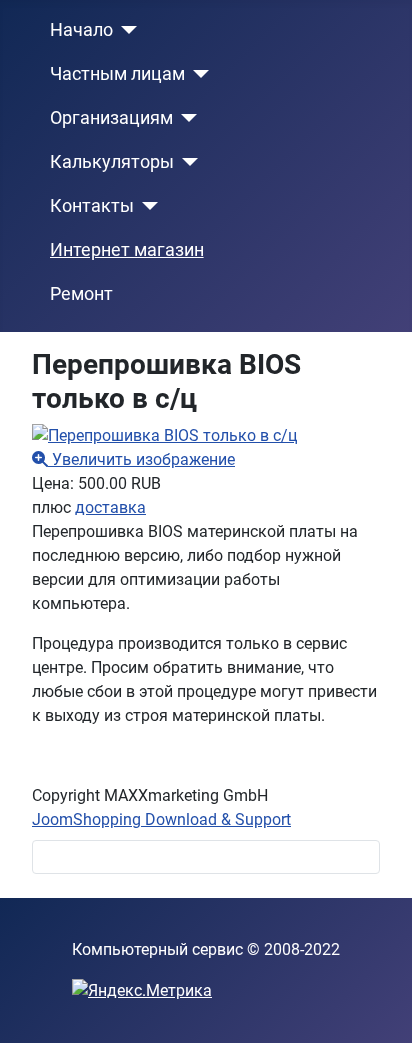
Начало (81, 30)
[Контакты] (146, 206)
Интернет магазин (127, 250)
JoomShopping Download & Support (161, 819)
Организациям (111, 118)
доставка (110, 507)
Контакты (92, 206)
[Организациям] (185, 118)
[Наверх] (377, 1006)
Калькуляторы (112, 162)
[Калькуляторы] (186, 162)
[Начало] (125, 30)
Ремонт (81, 294)
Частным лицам (117, 74)
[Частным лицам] (197, 74)
